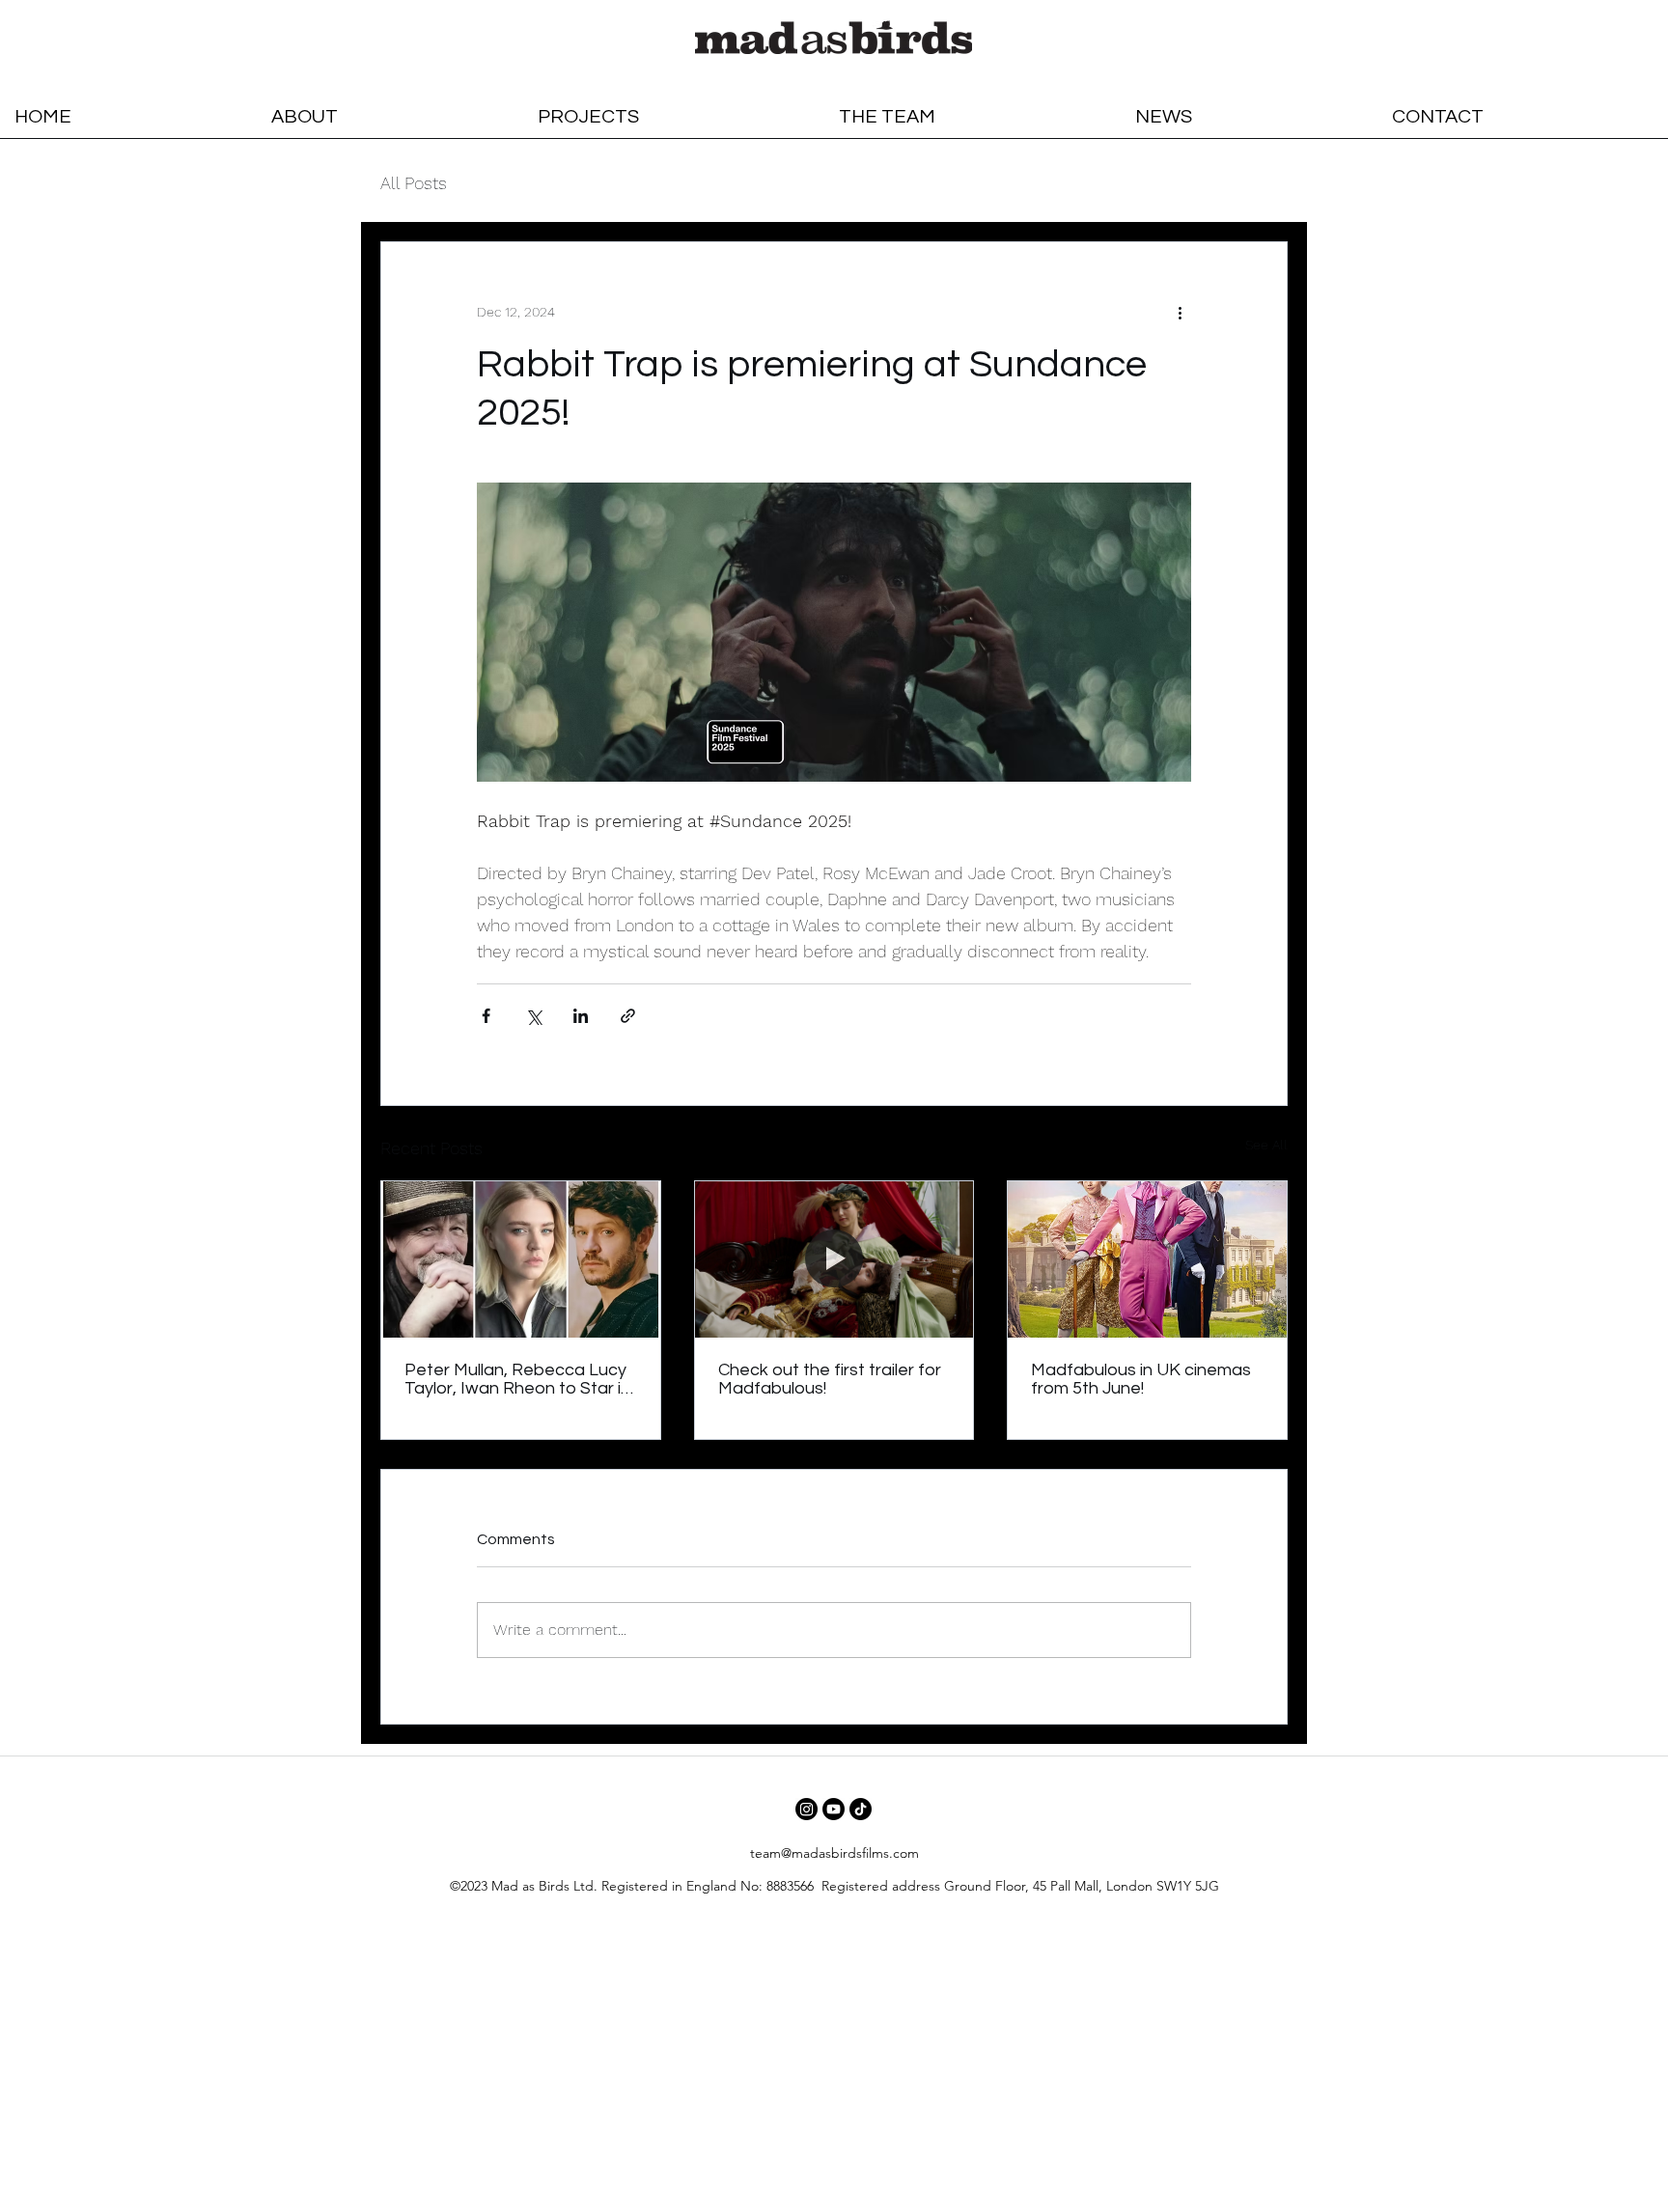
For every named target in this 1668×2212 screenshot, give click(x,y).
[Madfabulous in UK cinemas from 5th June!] (1147, 1259)
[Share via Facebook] (486, 1016)
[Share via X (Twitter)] (533, 1016)
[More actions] (1180, 312)
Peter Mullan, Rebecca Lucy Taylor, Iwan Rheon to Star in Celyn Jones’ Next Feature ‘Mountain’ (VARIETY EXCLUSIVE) (517, 1379)
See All (1266, 1145)
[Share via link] (628, 1016)
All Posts (414, 183)
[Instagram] (806, 1809)
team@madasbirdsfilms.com (834, 1853)
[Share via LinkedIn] (581, 1016)
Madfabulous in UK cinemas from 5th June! (1141, 1379)
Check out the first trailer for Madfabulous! (830, 1379)
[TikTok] (861, 1809)
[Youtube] (834, 1809)
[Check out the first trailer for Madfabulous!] (834, 1259)
